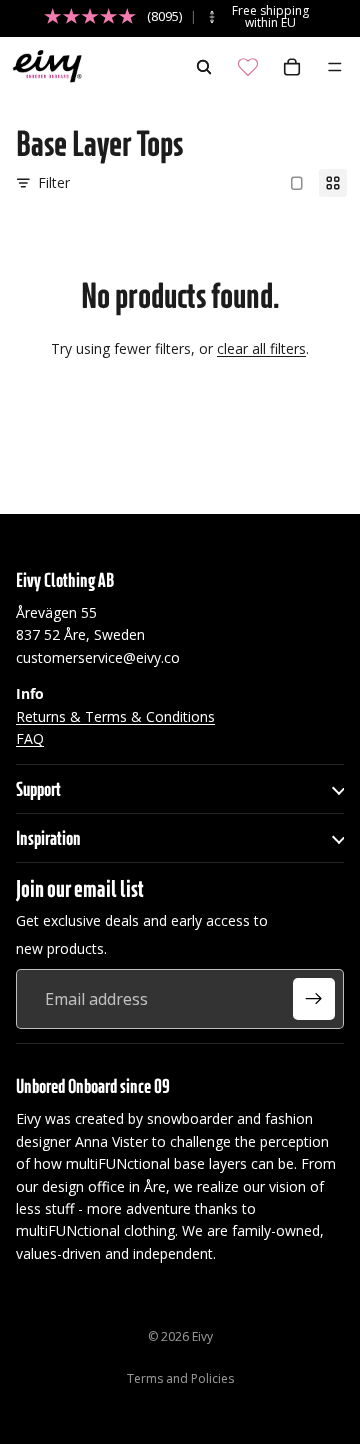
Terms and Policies (180, 1378)
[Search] (204, 67)
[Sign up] (314, 999)
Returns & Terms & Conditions (115, 715)
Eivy (202, 1336)
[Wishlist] (248, 67)
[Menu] (335, 67)
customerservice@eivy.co (98, 656)
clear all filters (261, 348)
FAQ (30, 738)
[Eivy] (43, 67)
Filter (54, 182)
